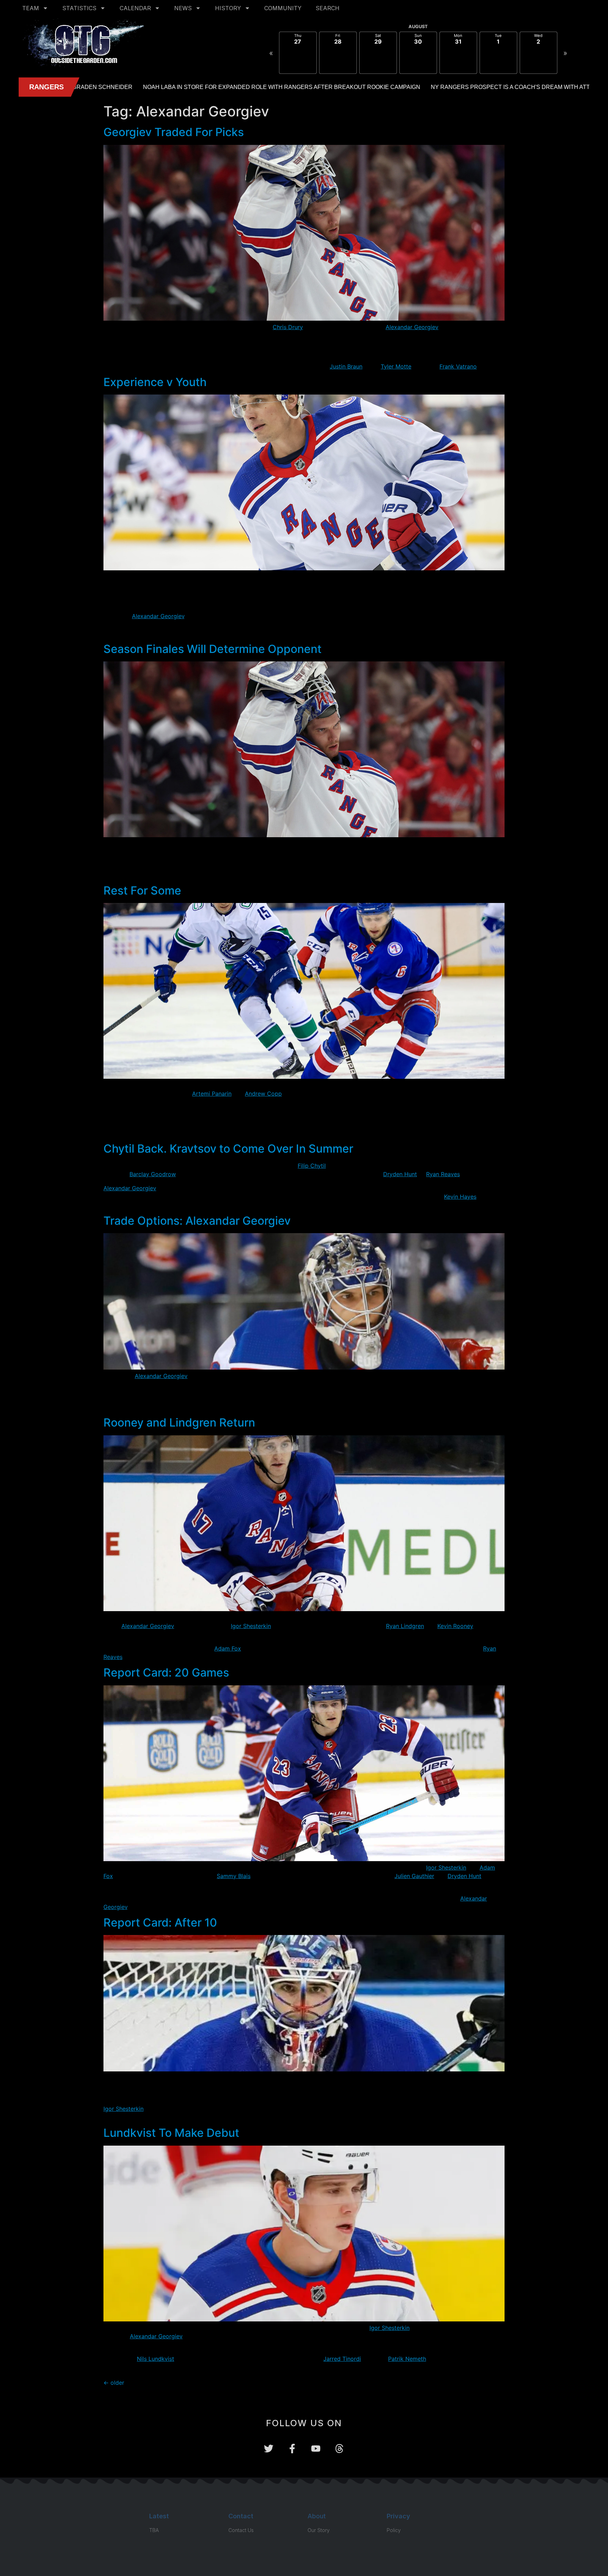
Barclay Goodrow (153, 1174)
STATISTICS (79, 8)
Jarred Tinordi (342, 2359)
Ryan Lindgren (405, 1626)
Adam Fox (228, 1648)
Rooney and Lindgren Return (179, 1422)
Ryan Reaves (443, 1174)
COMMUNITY (283, 8)
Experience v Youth (155, 382)
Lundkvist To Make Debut (171, 2133)
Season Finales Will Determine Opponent (213, 649)
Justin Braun (346, 366)
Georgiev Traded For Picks (174, 132)
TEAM (31, 8)
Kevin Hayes (460, 1197)
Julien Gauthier (414, 1876)
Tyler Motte (396, 366)
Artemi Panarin (212, 1094)
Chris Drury (288, 327)
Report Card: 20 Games (166, 1673)
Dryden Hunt (400, 1174)
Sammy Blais (234, 1876)
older (114, 2383)
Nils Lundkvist (156, 2359)
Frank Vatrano (458, 366)
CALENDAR (135, 8)
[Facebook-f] (292, 2449)
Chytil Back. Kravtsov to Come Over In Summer (228, 1149)
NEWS (183, 8)
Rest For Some (142, 890)
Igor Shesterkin (251, 1626)
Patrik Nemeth (407, 2359)
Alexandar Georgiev (412, 327)
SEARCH (328, 8)
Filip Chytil (312, 1166)
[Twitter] (269, 2449)
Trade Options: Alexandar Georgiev (197, 1221)
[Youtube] (316, 2449)
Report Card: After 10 (160, 1923)
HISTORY (228, 8)
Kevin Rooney (455, 1626)
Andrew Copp (263, 1094)
